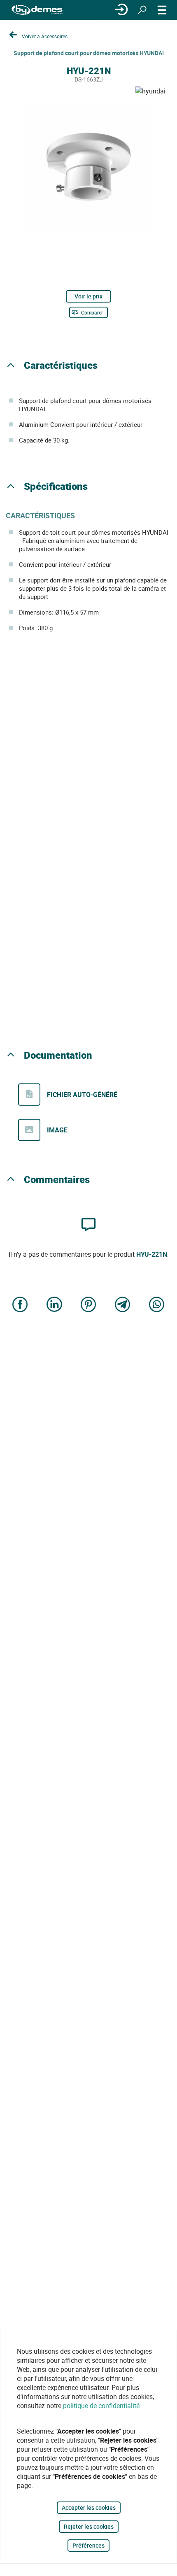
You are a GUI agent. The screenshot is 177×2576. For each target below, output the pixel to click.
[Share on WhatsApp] (157, 1305)
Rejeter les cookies (89, 2526)
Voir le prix (88, 296)
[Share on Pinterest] (88, 1305)
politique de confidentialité (101, 2406)
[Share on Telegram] (123, 1305)
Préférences (88, 2545)
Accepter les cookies (89, 2507)
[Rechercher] (142, 10)
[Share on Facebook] (20, 1305)
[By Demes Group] (37, 10)
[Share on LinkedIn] (54, 1305)
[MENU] (162, 10)
